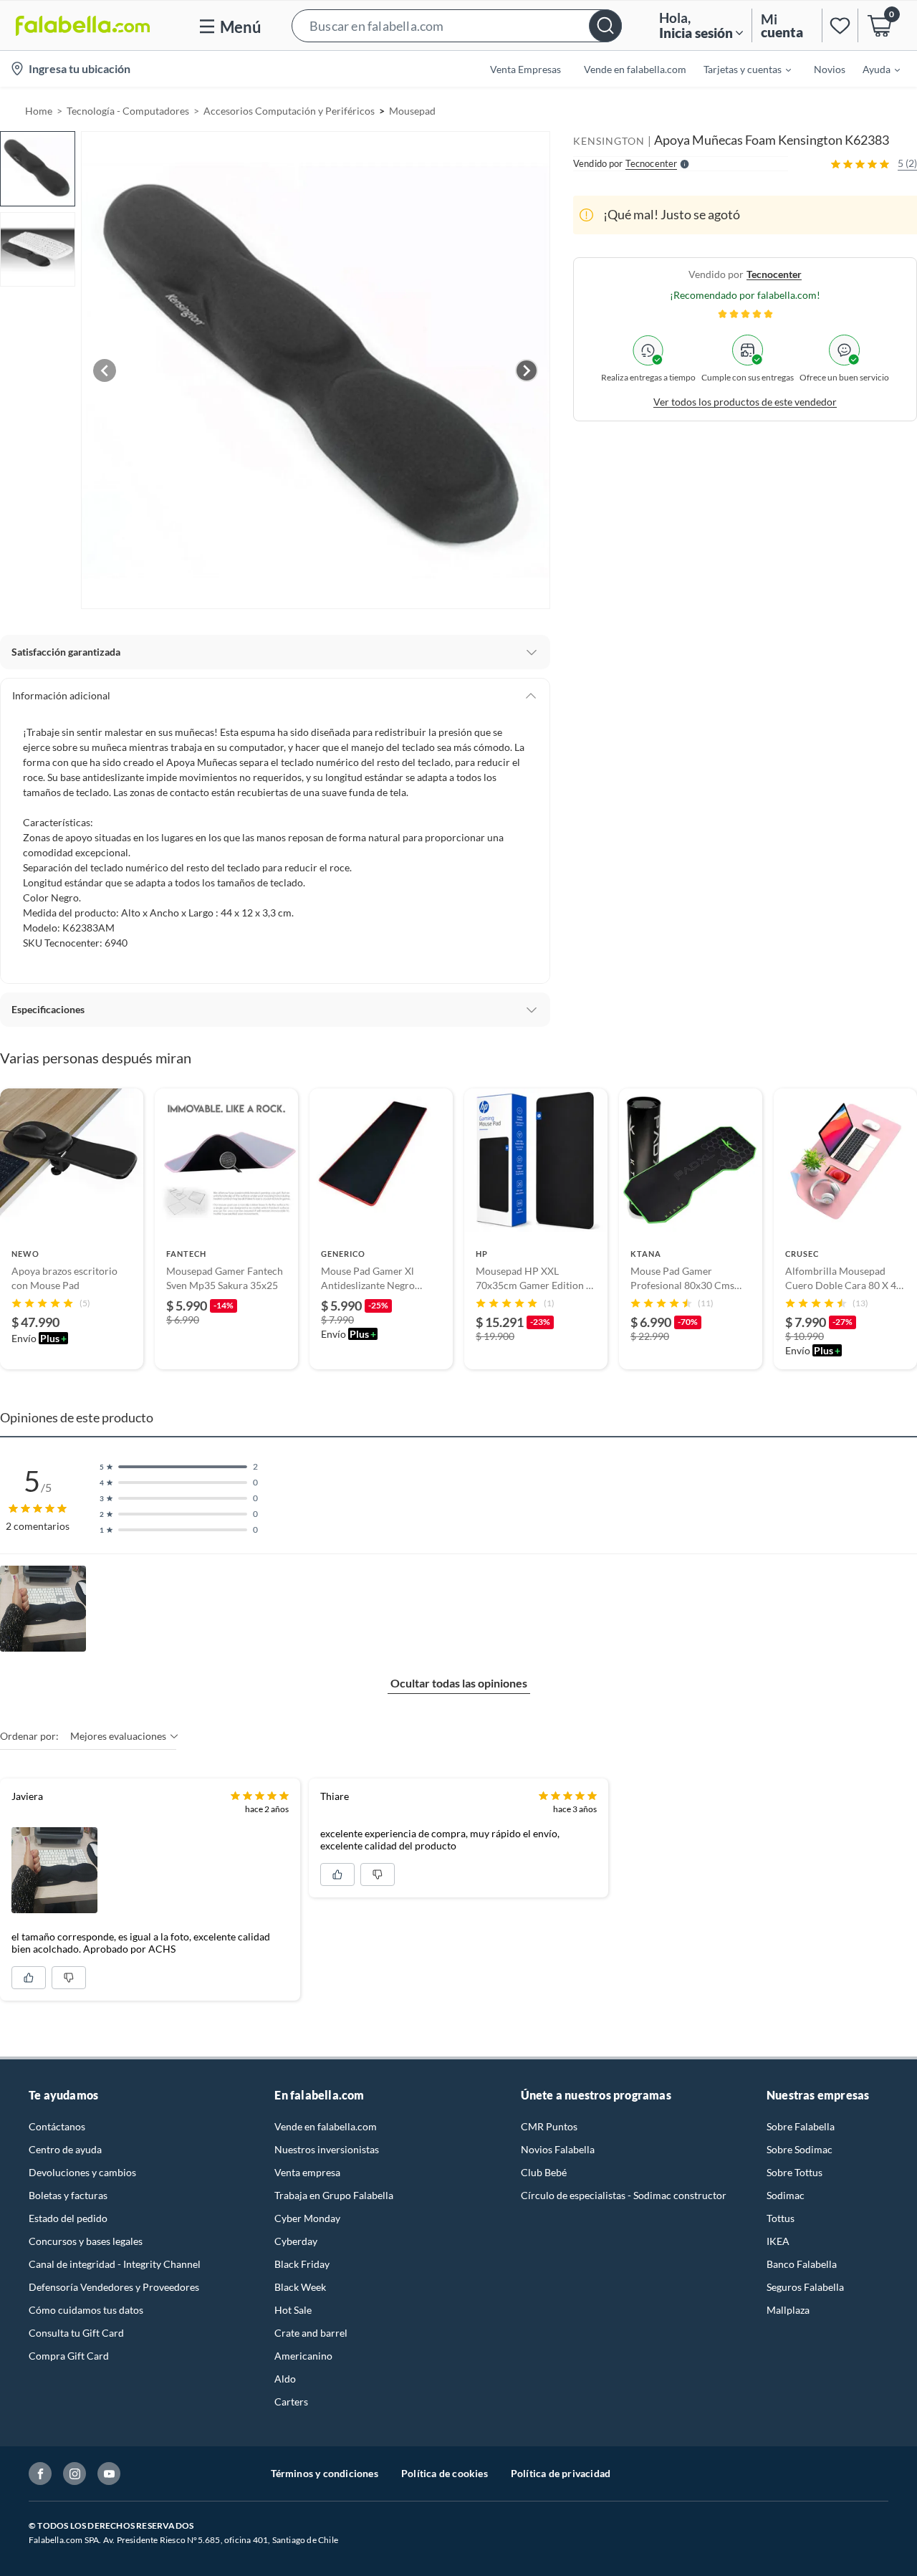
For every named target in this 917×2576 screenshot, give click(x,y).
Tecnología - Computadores (128, 111)
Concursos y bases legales (86, 2241)
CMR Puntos (549, 2126)
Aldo (285, 2379)
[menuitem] (739, 69)
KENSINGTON (609, 141)
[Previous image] (105, 370)
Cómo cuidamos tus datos (86, 2310)
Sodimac (786, 2195)
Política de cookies (445, 2473)
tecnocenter (774, 274)
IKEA (778, 2241)
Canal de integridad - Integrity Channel (115, 2264)
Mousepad (412, 111)
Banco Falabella (802, 2264)
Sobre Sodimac (800, 2149)
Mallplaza (788, 2310)
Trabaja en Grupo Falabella (334, 2195)
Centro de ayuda (65, 2149)
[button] (457, 25)
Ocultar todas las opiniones (459, 1683)
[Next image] (527, 370)
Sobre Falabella (801, 2126)
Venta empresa (307, 2172)
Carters (291, 2402)
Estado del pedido (68, 2218)
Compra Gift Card (69, 2356)
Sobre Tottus (794, 2172)
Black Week (300, 2287)
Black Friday (302, 2264)
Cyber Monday (307, 2218)
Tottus (781, 2218)
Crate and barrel (311, 2333)
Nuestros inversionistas (327, 2149)
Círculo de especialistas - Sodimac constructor (624, 2195)
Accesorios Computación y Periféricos (289, 111)
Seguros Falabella (805, 2287)
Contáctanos (57, 2126)
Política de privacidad (561, 2473)
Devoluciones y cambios (82, 2172)
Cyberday (296, 2241)
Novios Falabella (558, 2149)
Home (39, 111)
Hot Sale (293, 2310)
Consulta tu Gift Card (76, 2333)
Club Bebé (544, 2172)
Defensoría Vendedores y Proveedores (114, 2287)
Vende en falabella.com (326, 2126)
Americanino (303, 2356)
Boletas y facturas (68, 2195)
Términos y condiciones (325, 2473)
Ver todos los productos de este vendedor (745, 402)
